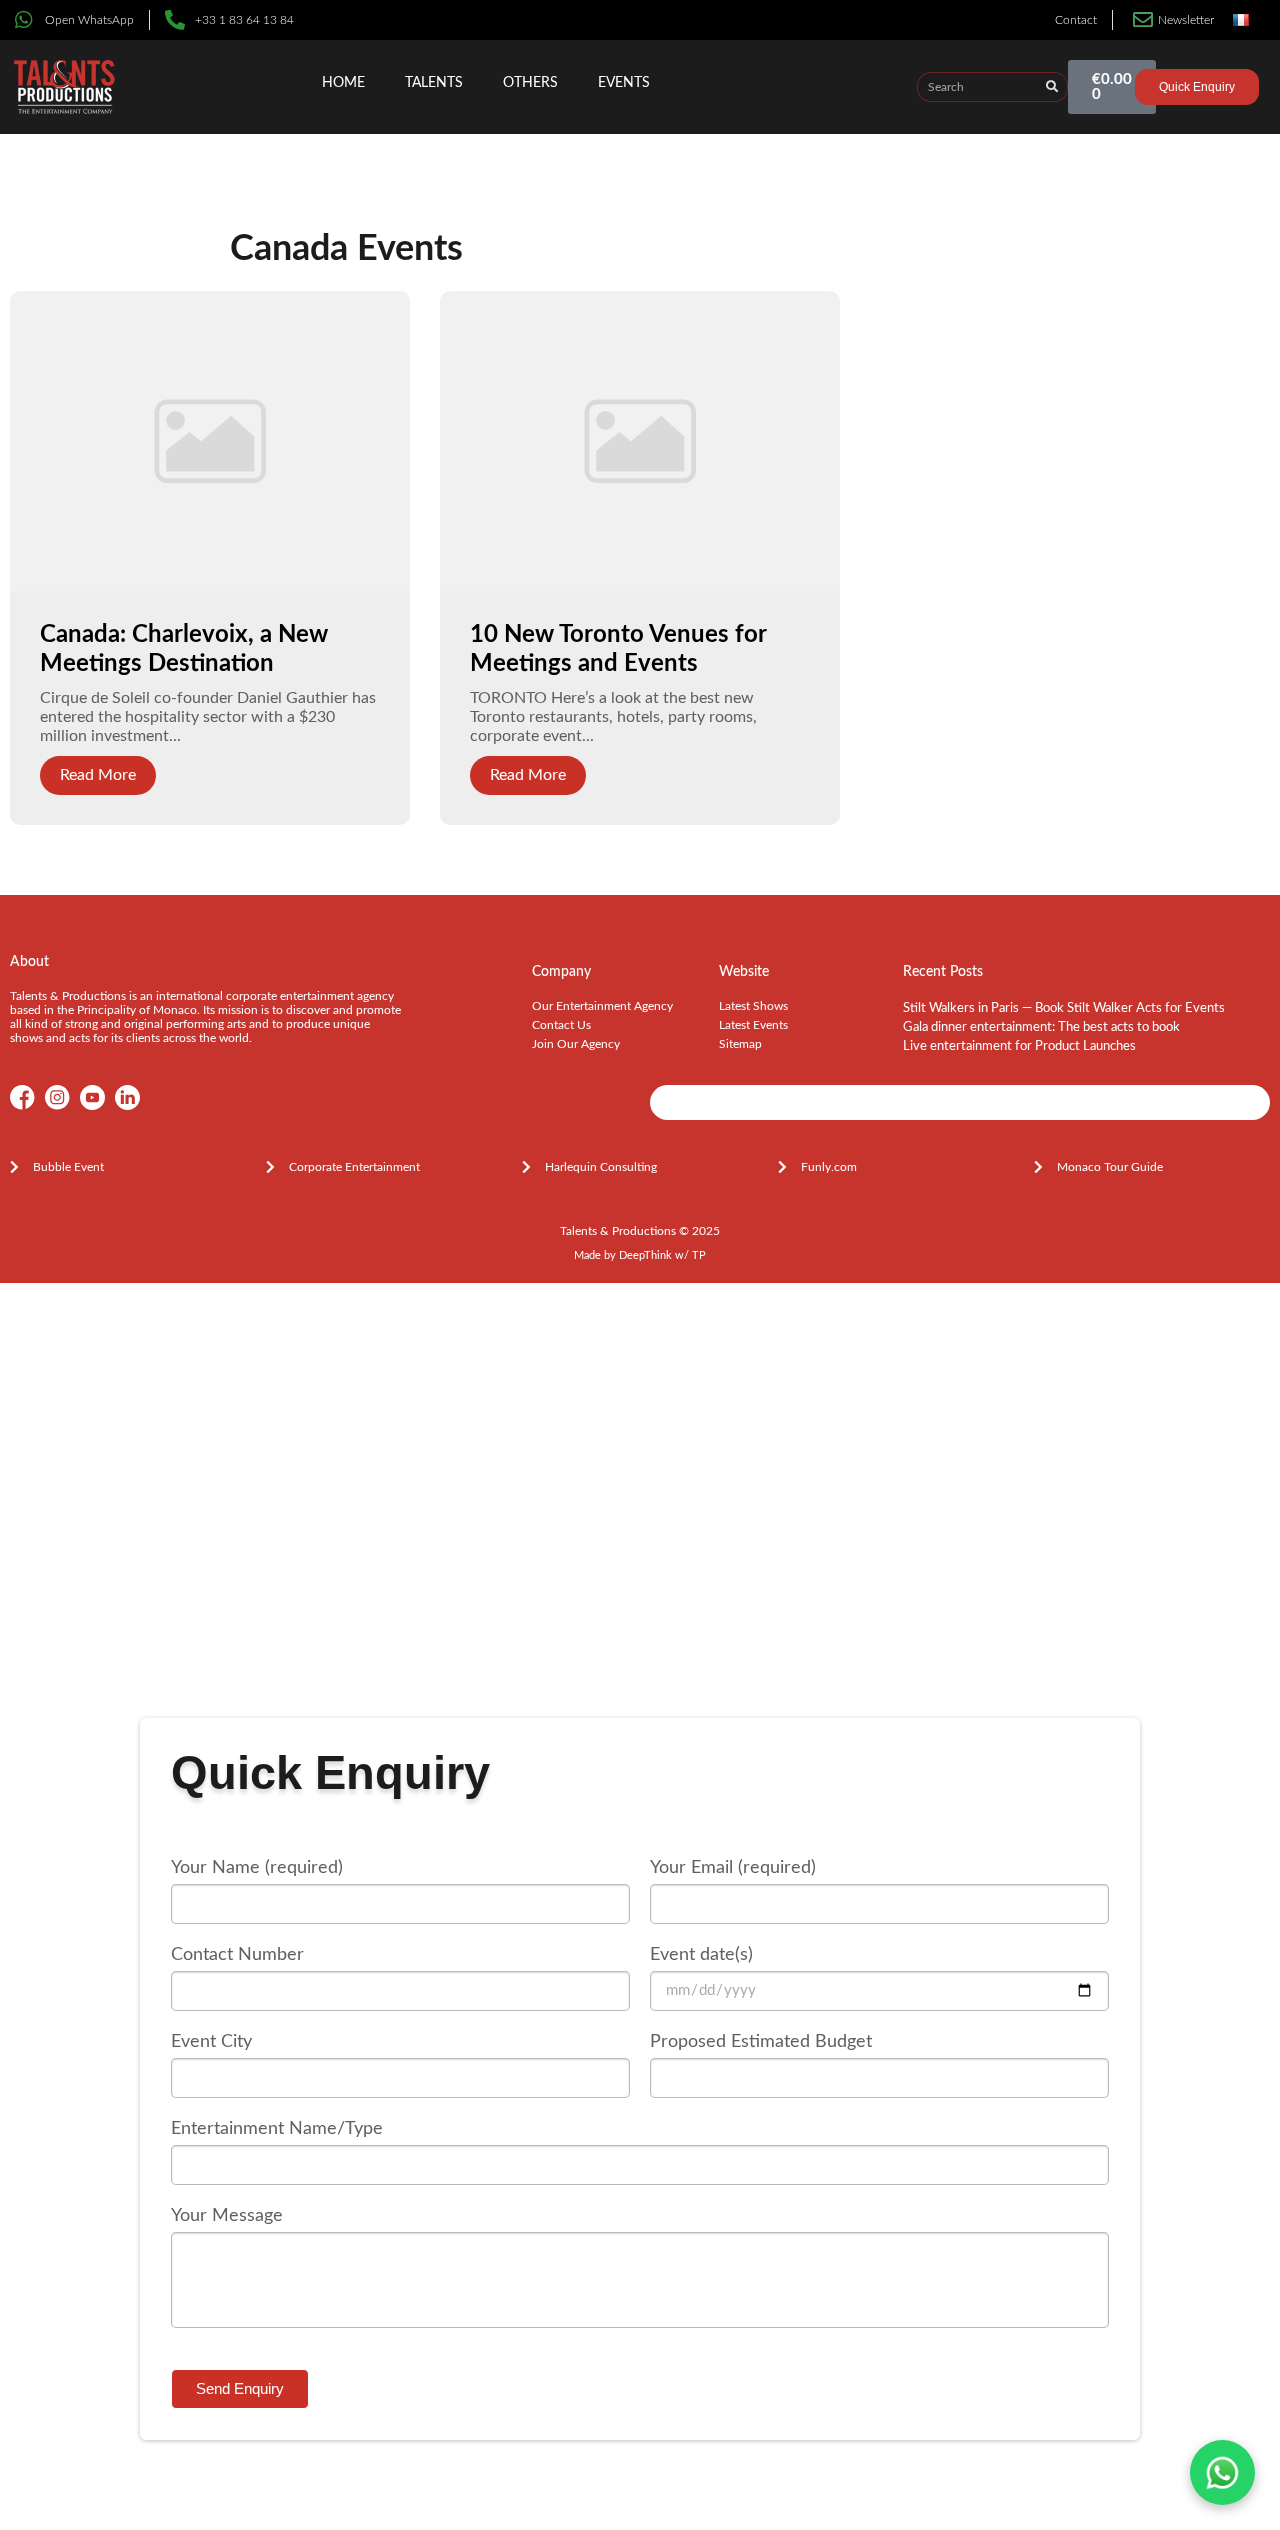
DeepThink (645, 1255)
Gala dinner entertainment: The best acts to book (1041, 1027)
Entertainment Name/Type (277, 2129)
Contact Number (237, 1955)
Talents (434, 83)
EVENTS (624, 83)
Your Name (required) (257, 1868)
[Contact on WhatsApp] (1222, 2472)
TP (699, 1255)
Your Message (227, 2216)
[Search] (1052, 87)
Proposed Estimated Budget (761, 2042)
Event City (211, 2042)
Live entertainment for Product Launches (1019, 1046)
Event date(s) (701, 1955)
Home (343, 83)
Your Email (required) (733, 1868)
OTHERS (530, 83)
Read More (98, 775)
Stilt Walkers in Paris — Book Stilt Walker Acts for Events (1064, 1008)
